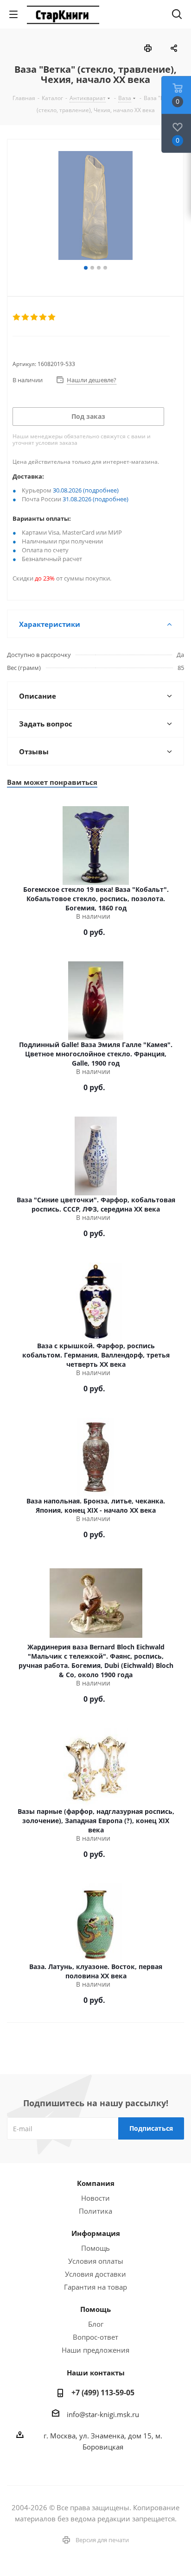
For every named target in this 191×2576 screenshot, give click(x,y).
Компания (96, 2183)
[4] (43, 317)
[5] (52, 317)
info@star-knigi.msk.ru (103, 2414)
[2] (26, 317)
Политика (95, 2211)
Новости (95, 2198)
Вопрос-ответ (95, 2337)
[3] (35, 317)
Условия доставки (95, 2274)
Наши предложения (95, 2350)
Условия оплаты (96, 2261)
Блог (96, 2324)
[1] (17, 317)
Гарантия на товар (95, 2287)
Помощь (95, 2248)
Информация (96, 2233)
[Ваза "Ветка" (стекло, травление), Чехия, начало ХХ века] (95, 207)
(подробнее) (101, 490)
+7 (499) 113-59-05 (103, 2393)
